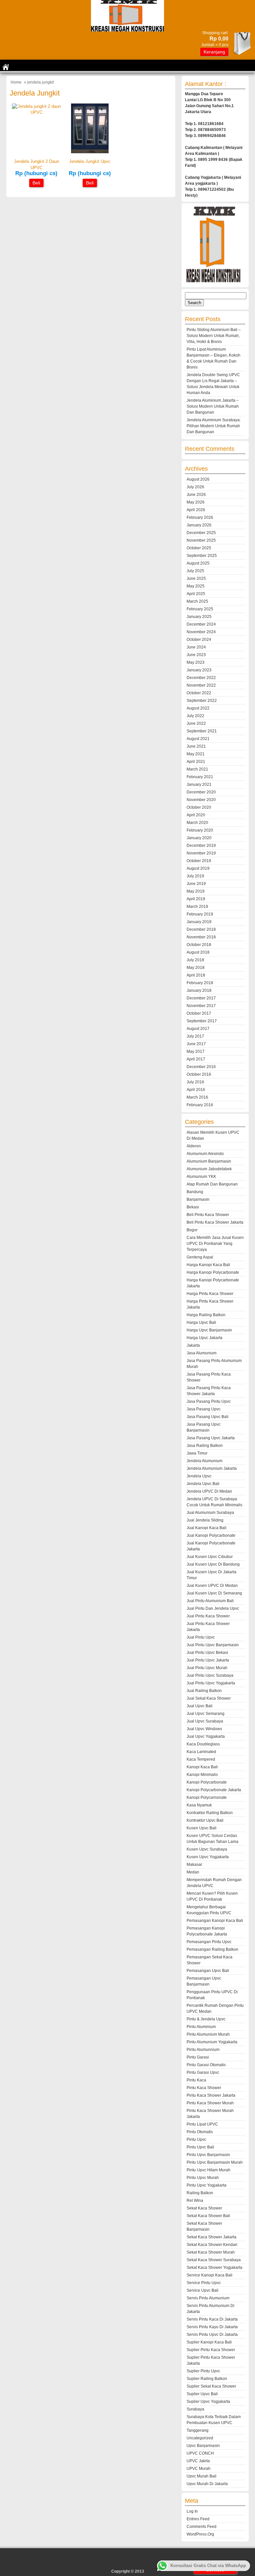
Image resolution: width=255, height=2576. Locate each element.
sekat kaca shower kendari (212, 2245)
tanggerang (198, 2430)
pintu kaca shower (204, 2088)
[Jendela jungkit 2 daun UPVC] (36, 112)
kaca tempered (201, 1759)
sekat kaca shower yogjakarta (214, 2268)
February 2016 (200, 1105)
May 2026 (196, 502)
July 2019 (195, 876)
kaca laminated (201, 1752)
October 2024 (199, 640)
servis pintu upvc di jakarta (212, 2335)
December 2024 (201, 624)
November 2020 (201, 800)
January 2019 (199, 922)
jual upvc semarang (206, 1714)
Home (16, 82)
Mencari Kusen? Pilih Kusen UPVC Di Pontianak (212, 1896)
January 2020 (199, 838)
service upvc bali (203, 2290)
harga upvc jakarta (205, 1338)
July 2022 (195, 716)
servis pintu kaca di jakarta (212, 2319)
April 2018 (196, 975)
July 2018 (195, 960)
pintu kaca (196, 2080)
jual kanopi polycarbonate (211, 1535)
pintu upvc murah (203, 2178)
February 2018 (200, 983)
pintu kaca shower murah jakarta (210, 2114)
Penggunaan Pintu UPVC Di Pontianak (212, 1995)
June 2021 (196, 746)
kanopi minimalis (202, 1775)
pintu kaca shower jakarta (211, 2095)
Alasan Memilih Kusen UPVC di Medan (213, 1135)
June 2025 (196, 578)
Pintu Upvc (196, 2139)
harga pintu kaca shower (210, 1294)
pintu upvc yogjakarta (207, 2185)
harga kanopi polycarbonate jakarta (213, 1283)
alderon (194, 1146)
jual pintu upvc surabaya (210, 1675)
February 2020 (200, 830)
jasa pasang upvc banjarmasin (204, 1427)
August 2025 (198, 563)
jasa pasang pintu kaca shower (209, 1377)
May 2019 (196, 891)
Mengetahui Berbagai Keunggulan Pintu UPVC (209, 1910)
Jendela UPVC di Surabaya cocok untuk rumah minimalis (214, 1502)
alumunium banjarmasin (209, 1161)
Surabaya (195, 2409)
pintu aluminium (201, 2027)
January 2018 (199, 990)
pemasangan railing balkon (212, 1949)
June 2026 (196, 495)
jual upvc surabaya (205, 1721)
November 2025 (201, 540)
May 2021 (196, 754)
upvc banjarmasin (203, 2446)
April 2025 (196, 594)
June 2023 (196, 655)
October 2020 (199, 807)
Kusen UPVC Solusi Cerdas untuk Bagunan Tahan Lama (212, 1839)
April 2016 (196, 1090)
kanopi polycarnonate (207, 1797)
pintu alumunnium (203, 2050)
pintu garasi (198, 2057)
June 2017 (196, 1044)
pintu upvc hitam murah (209, 2170)
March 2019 (197, 907)
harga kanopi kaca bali (208, 1265)
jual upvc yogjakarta (206, 1736)
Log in (192, 2511)
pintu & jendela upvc (206, 2019)
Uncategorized (200, 2438)
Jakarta (193, 1345)
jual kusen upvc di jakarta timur (212, 1575)
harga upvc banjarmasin (209, 1330)
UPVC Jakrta (198, 2461)
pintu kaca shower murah (210, 2103)
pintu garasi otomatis (206, 2065)
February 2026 (200, 517)
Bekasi (193, 1207)
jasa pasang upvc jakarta (211, 1438)
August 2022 (198, 708)
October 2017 (199, 1013)
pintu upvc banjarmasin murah (215, 2162)
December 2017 (201, 998)
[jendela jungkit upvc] (90, 152)
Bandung (195, 1192)
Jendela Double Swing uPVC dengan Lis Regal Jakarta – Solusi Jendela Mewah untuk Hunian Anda (213, 384)
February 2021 (200, 777)
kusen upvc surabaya (207, 1849)
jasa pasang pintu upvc (209, 1401)
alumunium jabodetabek (209, 1169)
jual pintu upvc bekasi (207, 1653)
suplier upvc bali (202, 2394)
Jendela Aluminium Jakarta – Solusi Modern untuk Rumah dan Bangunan (213, 406)
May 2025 (196, 586)
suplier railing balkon (207, 2379)
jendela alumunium (205, 1461)
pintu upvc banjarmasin (208, 2155)
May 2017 (196, 1051)
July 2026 (195, 487)
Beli (36, 183)
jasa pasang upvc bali (208, 1417)
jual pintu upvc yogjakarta (211, 1683)
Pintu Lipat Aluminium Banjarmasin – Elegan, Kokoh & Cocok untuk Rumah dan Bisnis (213, 358)
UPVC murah (199, 2469)
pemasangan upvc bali (208, 1971)
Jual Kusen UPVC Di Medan (212, 1586)
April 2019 (196, 899)
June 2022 (196, 723)
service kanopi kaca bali (210, 2275)
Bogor (192, 1230)
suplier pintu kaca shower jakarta (211, 2360)
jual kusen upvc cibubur (210, 1557)
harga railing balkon (206, 1315)
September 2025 (202, 556)
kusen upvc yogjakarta (208, 1857)
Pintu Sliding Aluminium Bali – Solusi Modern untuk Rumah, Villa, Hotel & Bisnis (214, 336)
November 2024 (201, 632)
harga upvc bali (201, 1322)
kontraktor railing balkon (210, 1813)
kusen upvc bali (202, 1828)
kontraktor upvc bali (205, 1820)
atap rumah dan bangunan (212, 1184)
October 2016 (199, 1074)
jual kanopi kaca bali (207, 1528)
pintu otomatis (200, 2132)
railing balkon (200, 2193)
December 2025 (201, 533)
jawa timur (197, 1453)
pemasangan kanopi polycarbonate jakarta (207, 1931)
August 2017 (198, 1029)
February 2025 (200, 609)
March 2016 (197, 1097)
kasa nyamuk (199, 1805)
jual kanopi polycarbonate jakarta (211, 1546)
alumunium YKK (201, 1177)
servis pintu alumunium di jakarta (211, 2309)
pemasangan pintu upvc (209, 1942)
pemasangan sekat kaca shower (210, 1960)
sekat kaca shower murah (211, 2252)
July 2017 (195, 1036)
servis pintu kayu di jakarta (212, 2327)
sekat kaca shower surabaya (214, 2260)
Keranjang (214, 52)
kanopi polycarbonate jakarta (214, 1790)
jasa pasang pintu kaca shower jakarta (209, 1391)
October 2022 (199, 693)
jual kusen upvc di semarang (214, 1593)
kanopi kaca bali (202, 1767)
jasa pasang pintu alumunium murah (214, 1364)
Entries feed (198, 2519)
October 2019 (199, 861)
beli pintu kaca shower (208, 1215)
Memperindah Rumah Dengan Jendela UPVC (214, 1883)
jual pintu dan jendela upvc (213, 1608)
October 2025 (199, 548)
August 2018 (198, 952)
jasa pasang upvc (204, 1409)
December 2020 (201, 792)
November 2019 (201, 853)
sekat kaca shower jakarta (212, 2237)
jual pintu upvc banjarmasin (213, 1645)
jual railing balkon (204, 1691)
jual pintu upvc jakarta (208, 1660)
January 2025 (199, 617)
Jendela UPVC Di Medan (209, 1491)
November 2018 (201, 937)
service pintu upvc (204, 2283)
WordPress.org (200, 2534)
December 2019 (201, 846)
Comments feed (202, 2527)
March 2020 (197, 823)
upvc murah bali (202, 2476)
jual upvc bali (200, 1706)
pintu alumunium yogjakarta (212, 2042)
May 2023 (196, 662)
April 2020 (196, 815)
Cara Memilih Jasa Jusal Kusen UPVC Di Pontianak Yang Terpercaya (215, 1244)
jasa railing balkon (205, 1446)
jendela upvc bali (203, 1484)
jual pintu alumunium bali (210, 1601)
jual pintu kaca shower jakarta (208, 1627)
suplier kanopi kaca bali (209, 2342)
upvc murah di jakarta (207, 2484)
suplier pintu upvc (203, 2371)
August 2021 (198, 739)
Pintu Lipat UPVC (202, 2124)
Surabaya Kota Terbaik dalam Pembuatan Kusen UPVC (214, 2420)
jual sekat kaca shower (209, 1698)
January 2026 (199, 525)
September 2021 (202, 731)
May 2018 (196, 968)
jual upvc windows (204, 1729)
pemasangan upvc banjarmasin (204, 1981)
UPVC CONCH (200, 2453)
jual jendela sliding (205, 1520)
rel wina (195, 2201)
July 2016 (195, 1082)
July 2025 (195, 571)
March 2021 (197, 769)
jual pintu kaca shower (208, 1616)
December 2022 (201, 678)
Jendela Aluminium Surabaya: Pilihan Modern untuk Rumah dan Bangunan (214, 426)
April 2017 (196, 1059)
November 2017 (201, 1006)
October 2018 (199, 945)
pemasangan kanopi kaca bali (215, 1921)
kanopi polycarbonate (207, 1782)
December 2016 (201, 1067)
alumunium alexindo (205, 1154)
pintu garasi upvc (203, 2072)
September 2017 (202, 1021)
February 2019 (200, 914)
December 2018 (201, 929)
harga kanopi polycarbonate (213, 1272)
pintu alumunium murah (208, 2034)
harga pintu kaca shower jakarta (210, 1304)
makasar (194, 1864)
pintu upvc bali (200, 2147)
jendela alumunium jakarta (212, 1468)
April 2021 (196, 762)
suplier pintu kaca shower (211, 2350)
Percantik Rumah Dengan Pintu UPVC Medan (215, 2008)
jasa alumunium (202, 1353)
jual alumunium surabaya (210, 1513)
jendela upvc (199, 1476)
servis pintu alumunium (208, 2298)
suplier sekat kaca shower (211, 2386)
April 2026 (196, 510)
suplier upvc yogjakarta (208, 2402)
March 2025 (197, 601)
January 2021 (199, 784)
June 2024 (196, 647)
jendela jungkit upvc (90, 161)
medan (193, 1872)
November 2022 (201, 685)
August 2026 (198, 479)
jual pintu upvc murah (207, 1668)
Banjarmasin (198, 1199)
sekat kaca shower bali (208, 2216)
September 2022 (202, 701)
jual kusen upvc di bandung (213, 1564)
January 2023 (199, 670)
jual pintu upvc (201, 1637)
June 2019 (196, 884)
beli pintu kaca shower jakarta (215, 1222)
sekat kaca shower (204, 2208)
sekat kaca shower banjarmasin (204, 2226)
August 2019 (198, 868)
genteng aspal (200, 1257)
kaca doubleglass (203, 1744)
